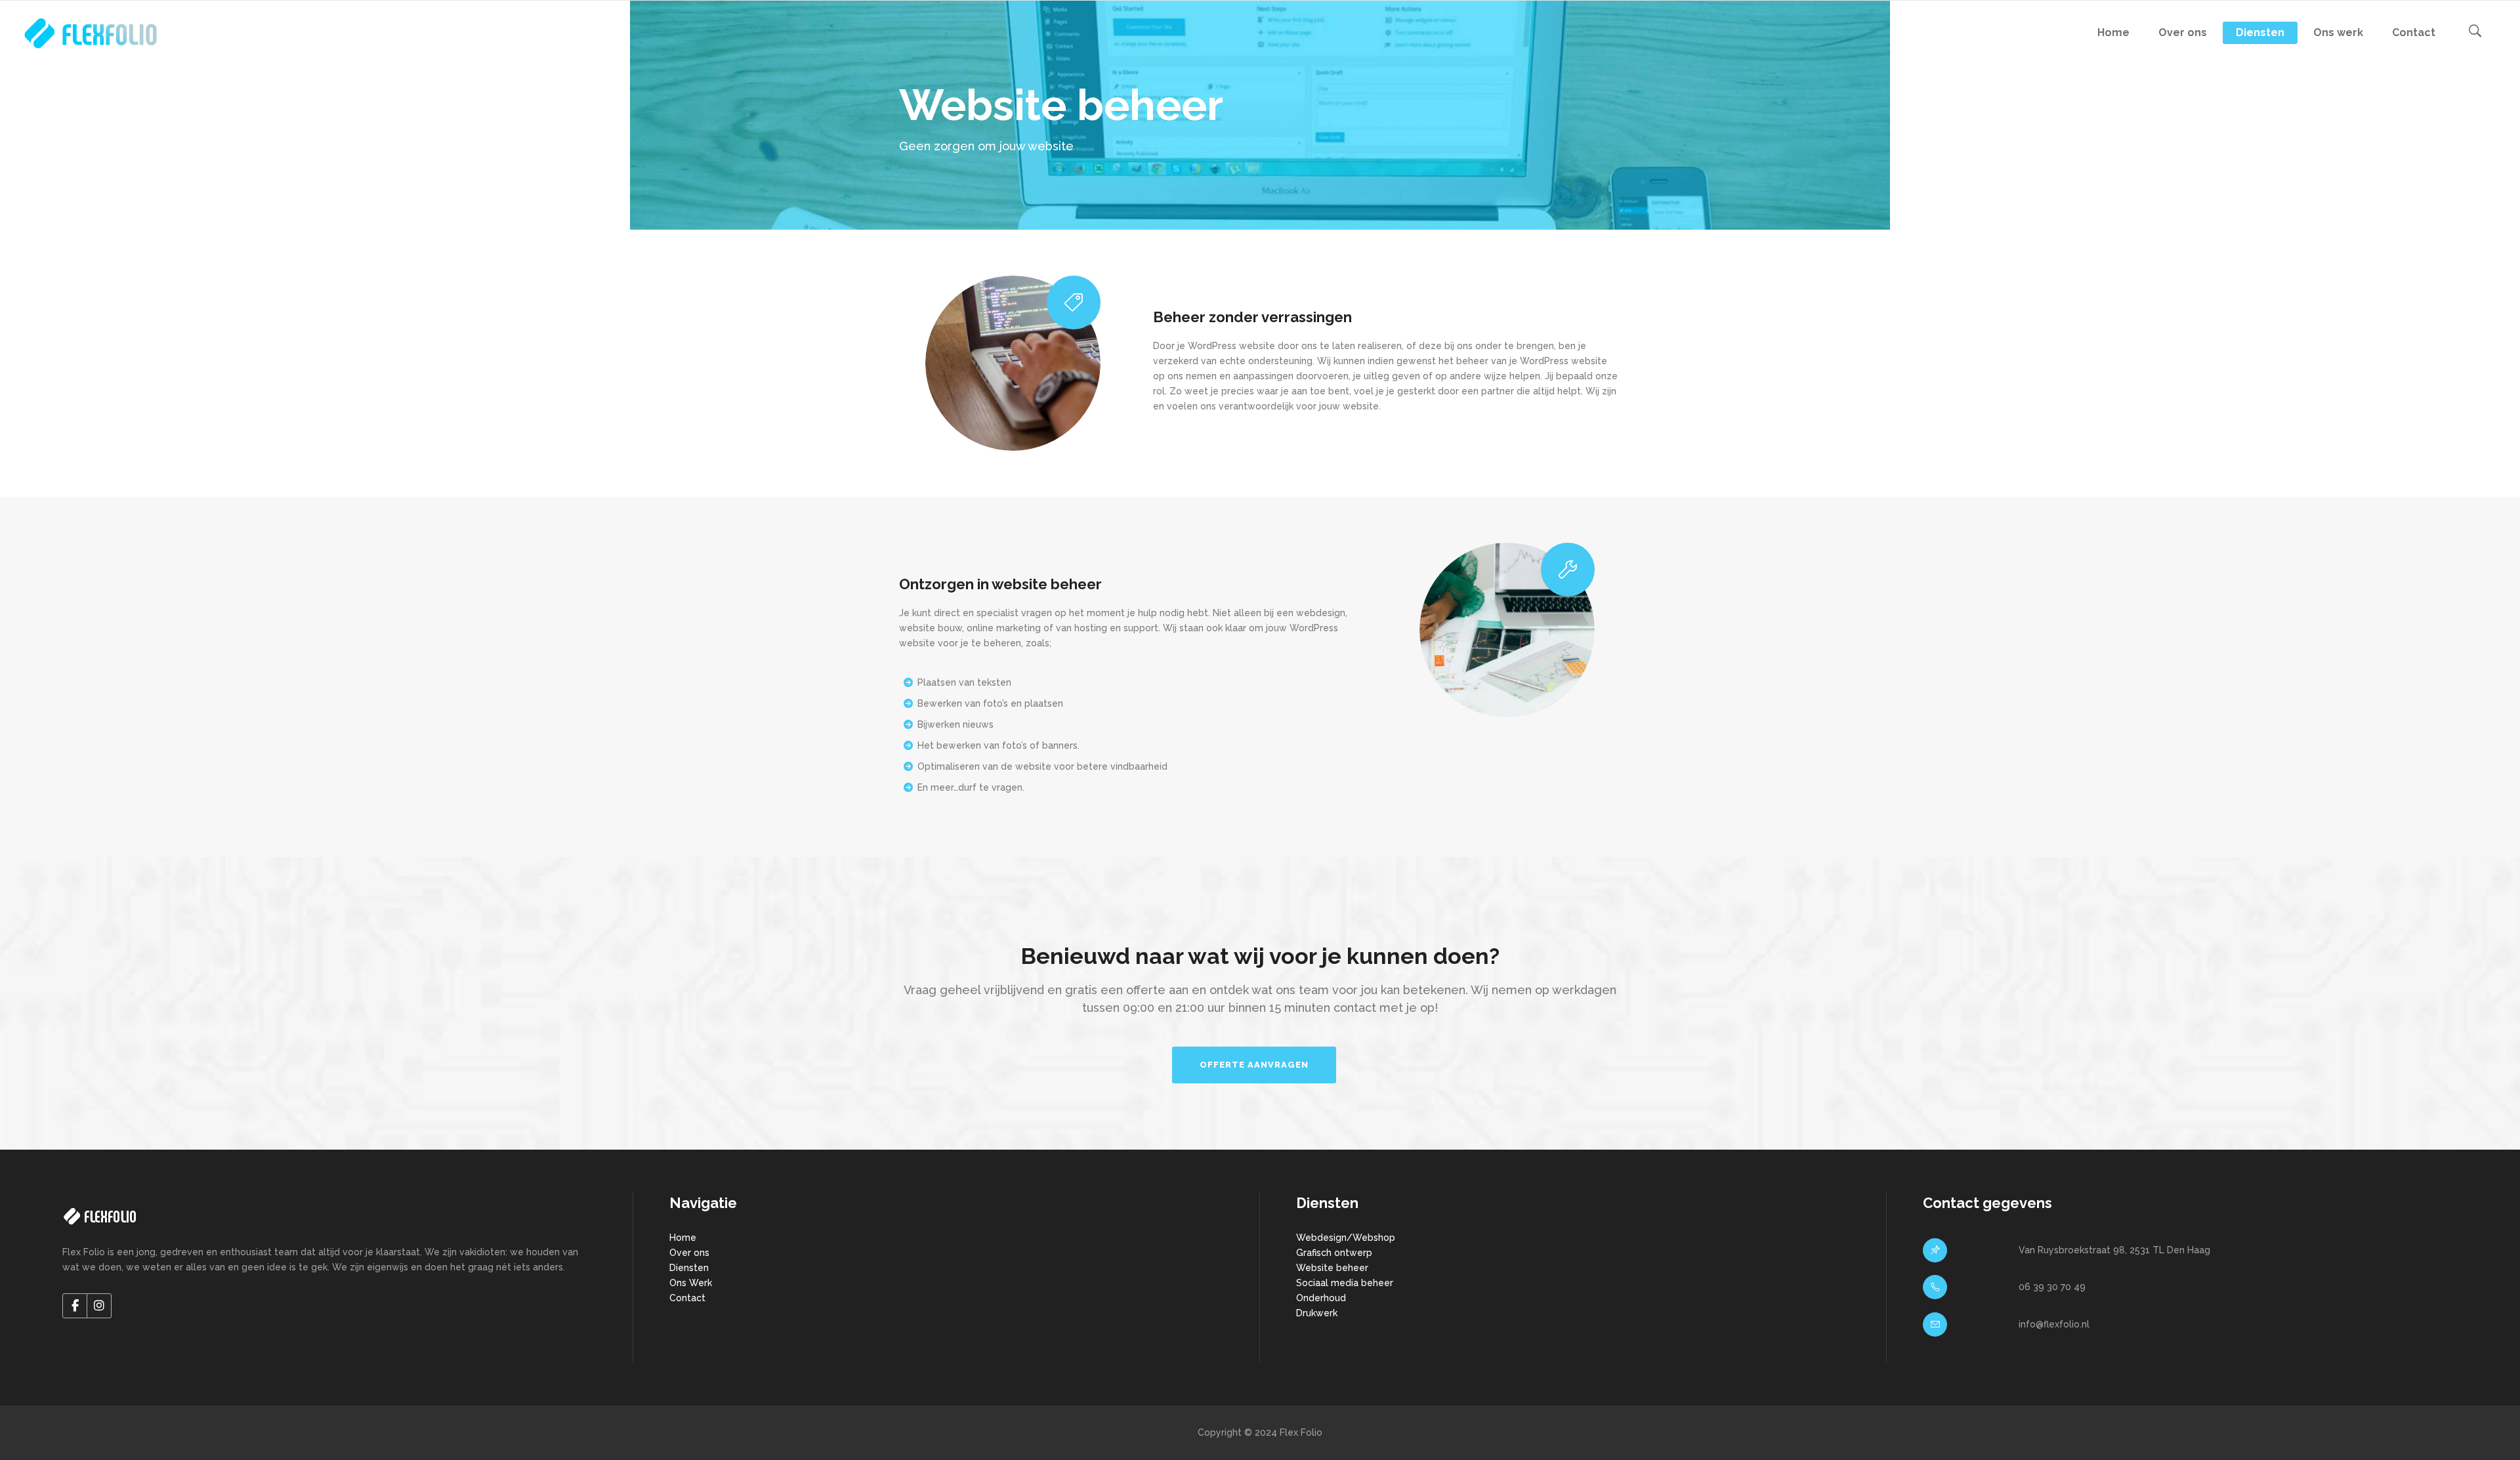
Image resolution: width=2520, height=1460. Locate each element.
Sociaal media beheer (1345, 1283)
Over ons (689, 1253)
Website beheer (1332, 1268)
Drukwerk (1317, 1313)
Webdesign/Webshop (1346, 1238)
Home (683, 1238)
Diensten (689, 1268)
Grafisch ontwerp (1334, 1253)
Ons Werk (691, 1283)
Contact (687, 1298)
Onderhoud (1321, 1298)
